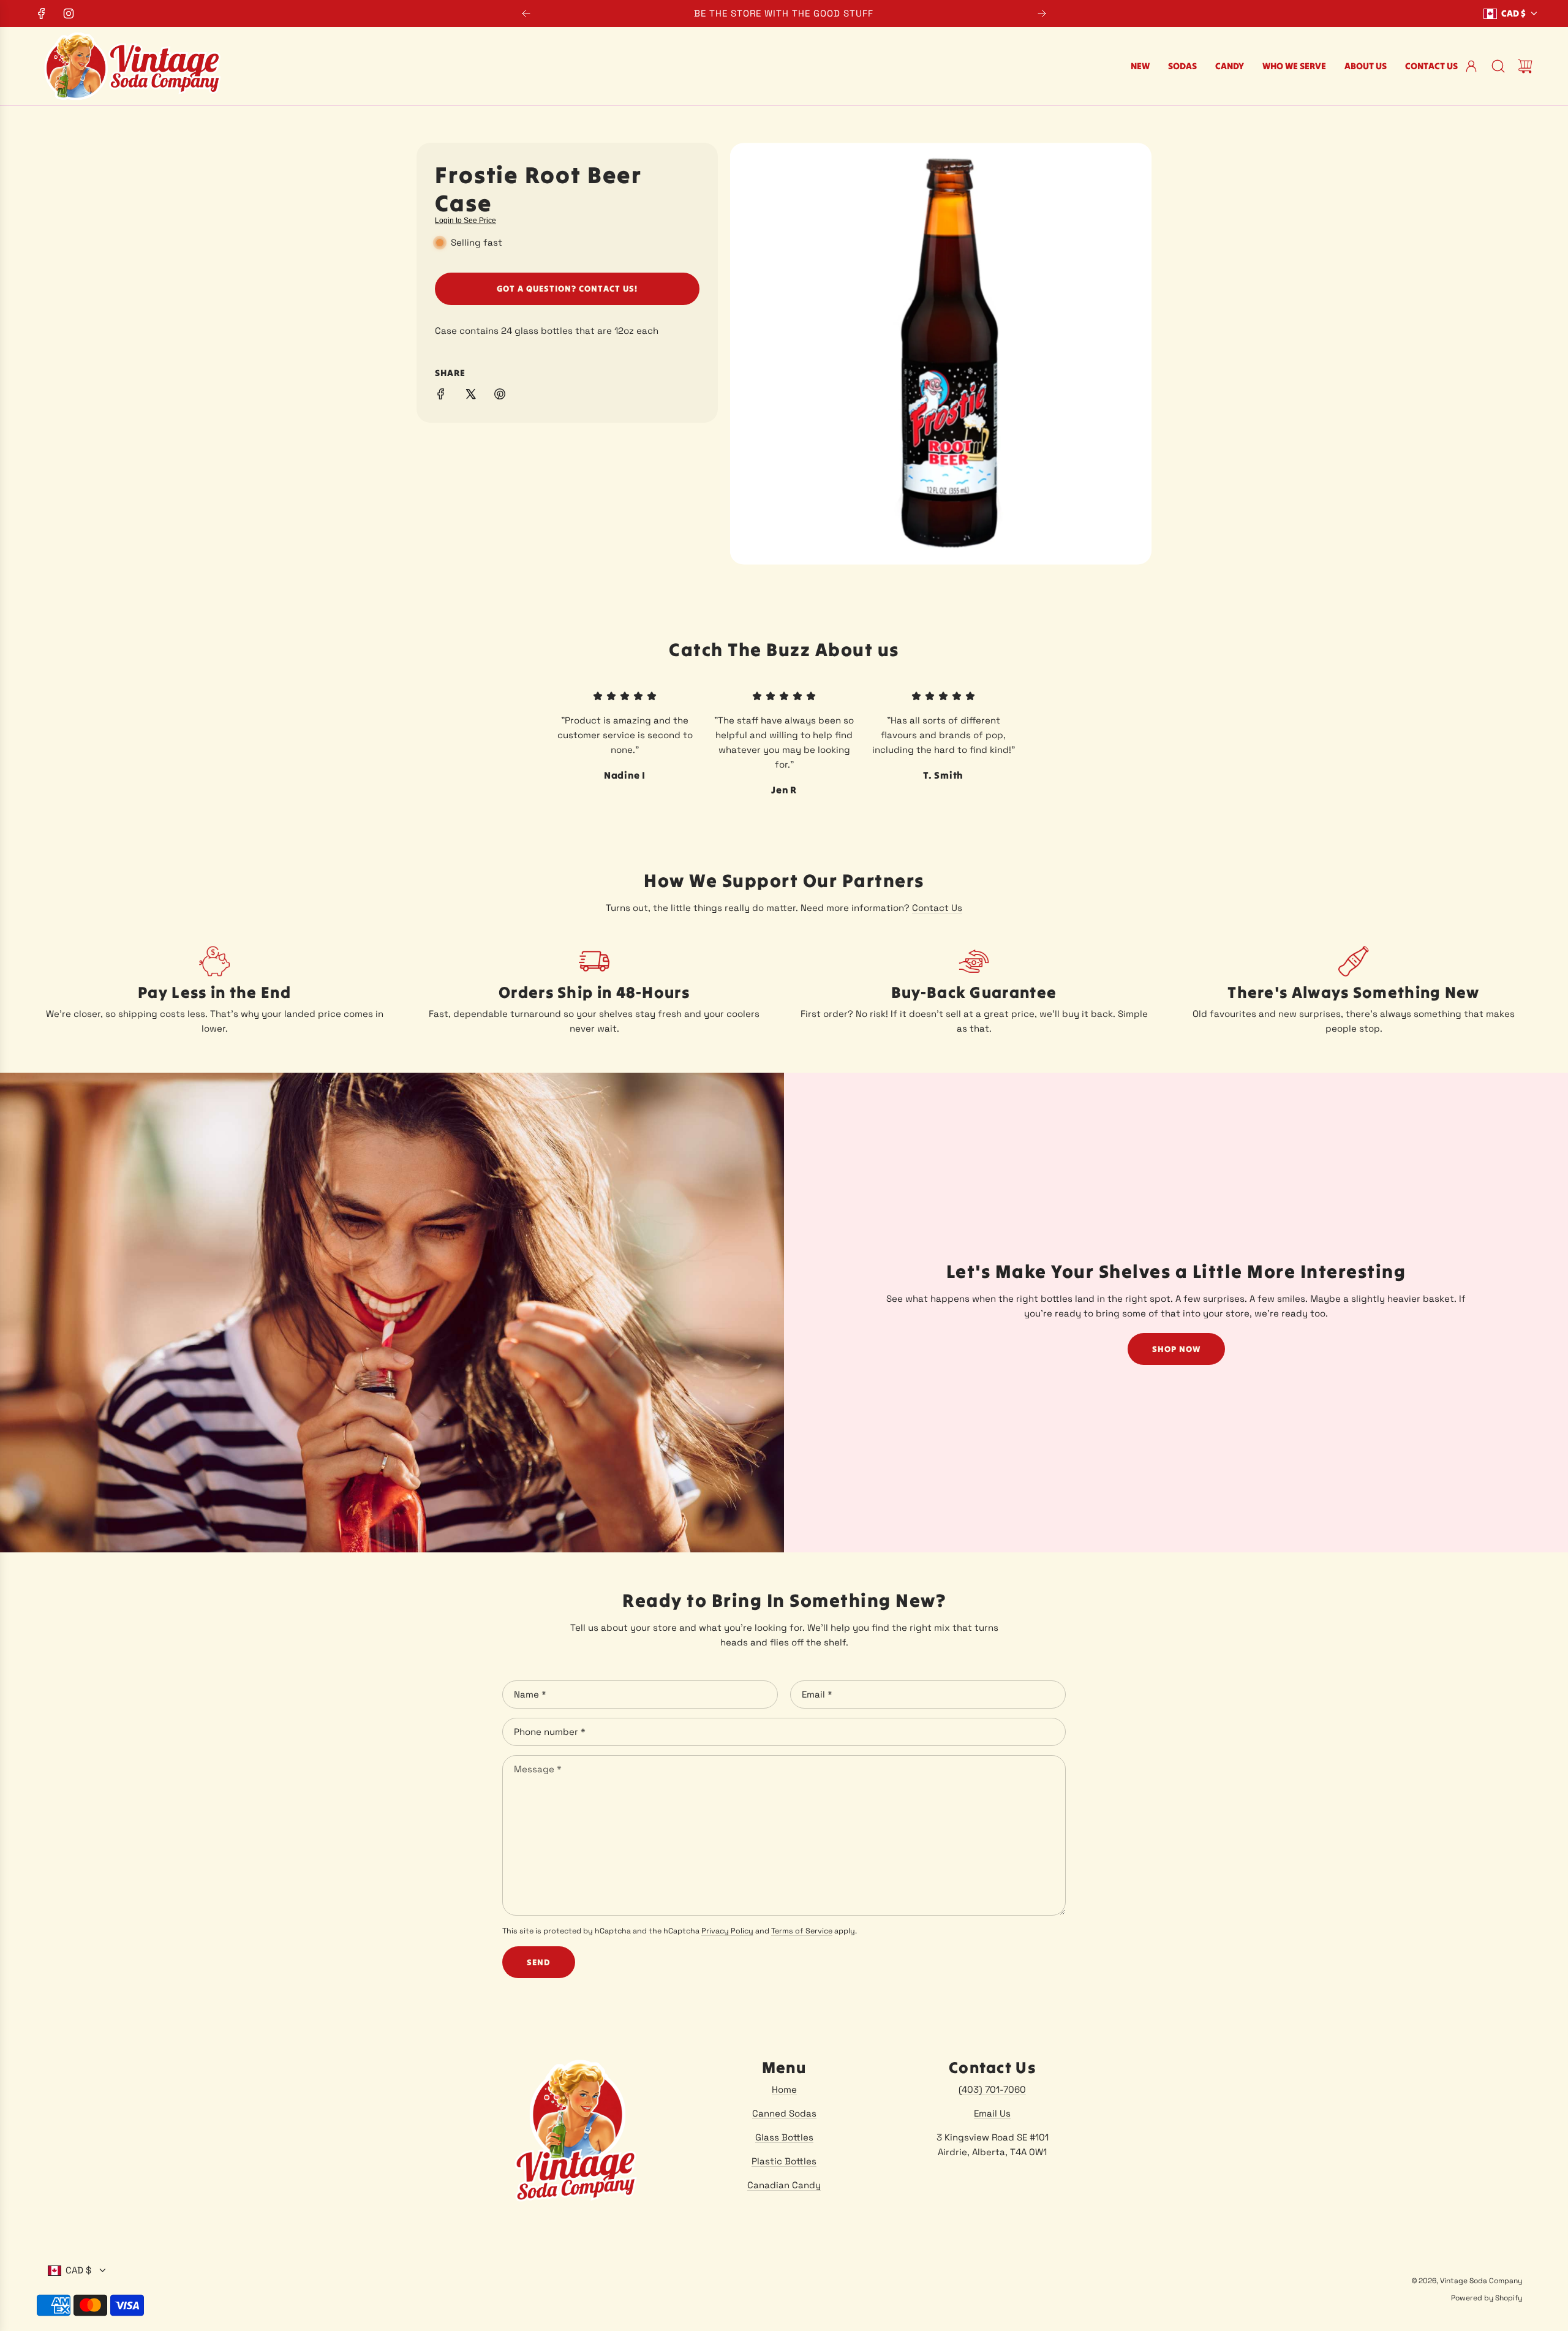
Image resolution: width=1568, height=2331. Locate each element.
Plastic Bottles (784, 2161)
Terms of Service (802, 1931)
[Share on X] (470, 396)
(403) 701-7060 (992, 2089)
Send (539, 1962)
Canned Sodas (784, 2113)
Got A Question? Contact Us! (567, 289)
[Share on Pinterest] (500, 396)
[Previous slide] (526, 13)
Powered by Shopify (1487, 2298)
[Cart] (1525, 66)
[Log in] (1471, 66)
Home (784, 2089)
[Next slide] (1042, 13)
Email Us (992, 2113)
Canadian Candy (784, 2185)
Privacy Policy (727, 1931)
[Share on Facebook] (441, 396)
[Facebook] (42, 13)
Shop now (1176, 1349)
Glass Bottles (784, 2137)
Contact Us (937, 908)
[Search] (1498, 66)
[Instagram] (69, 13)
